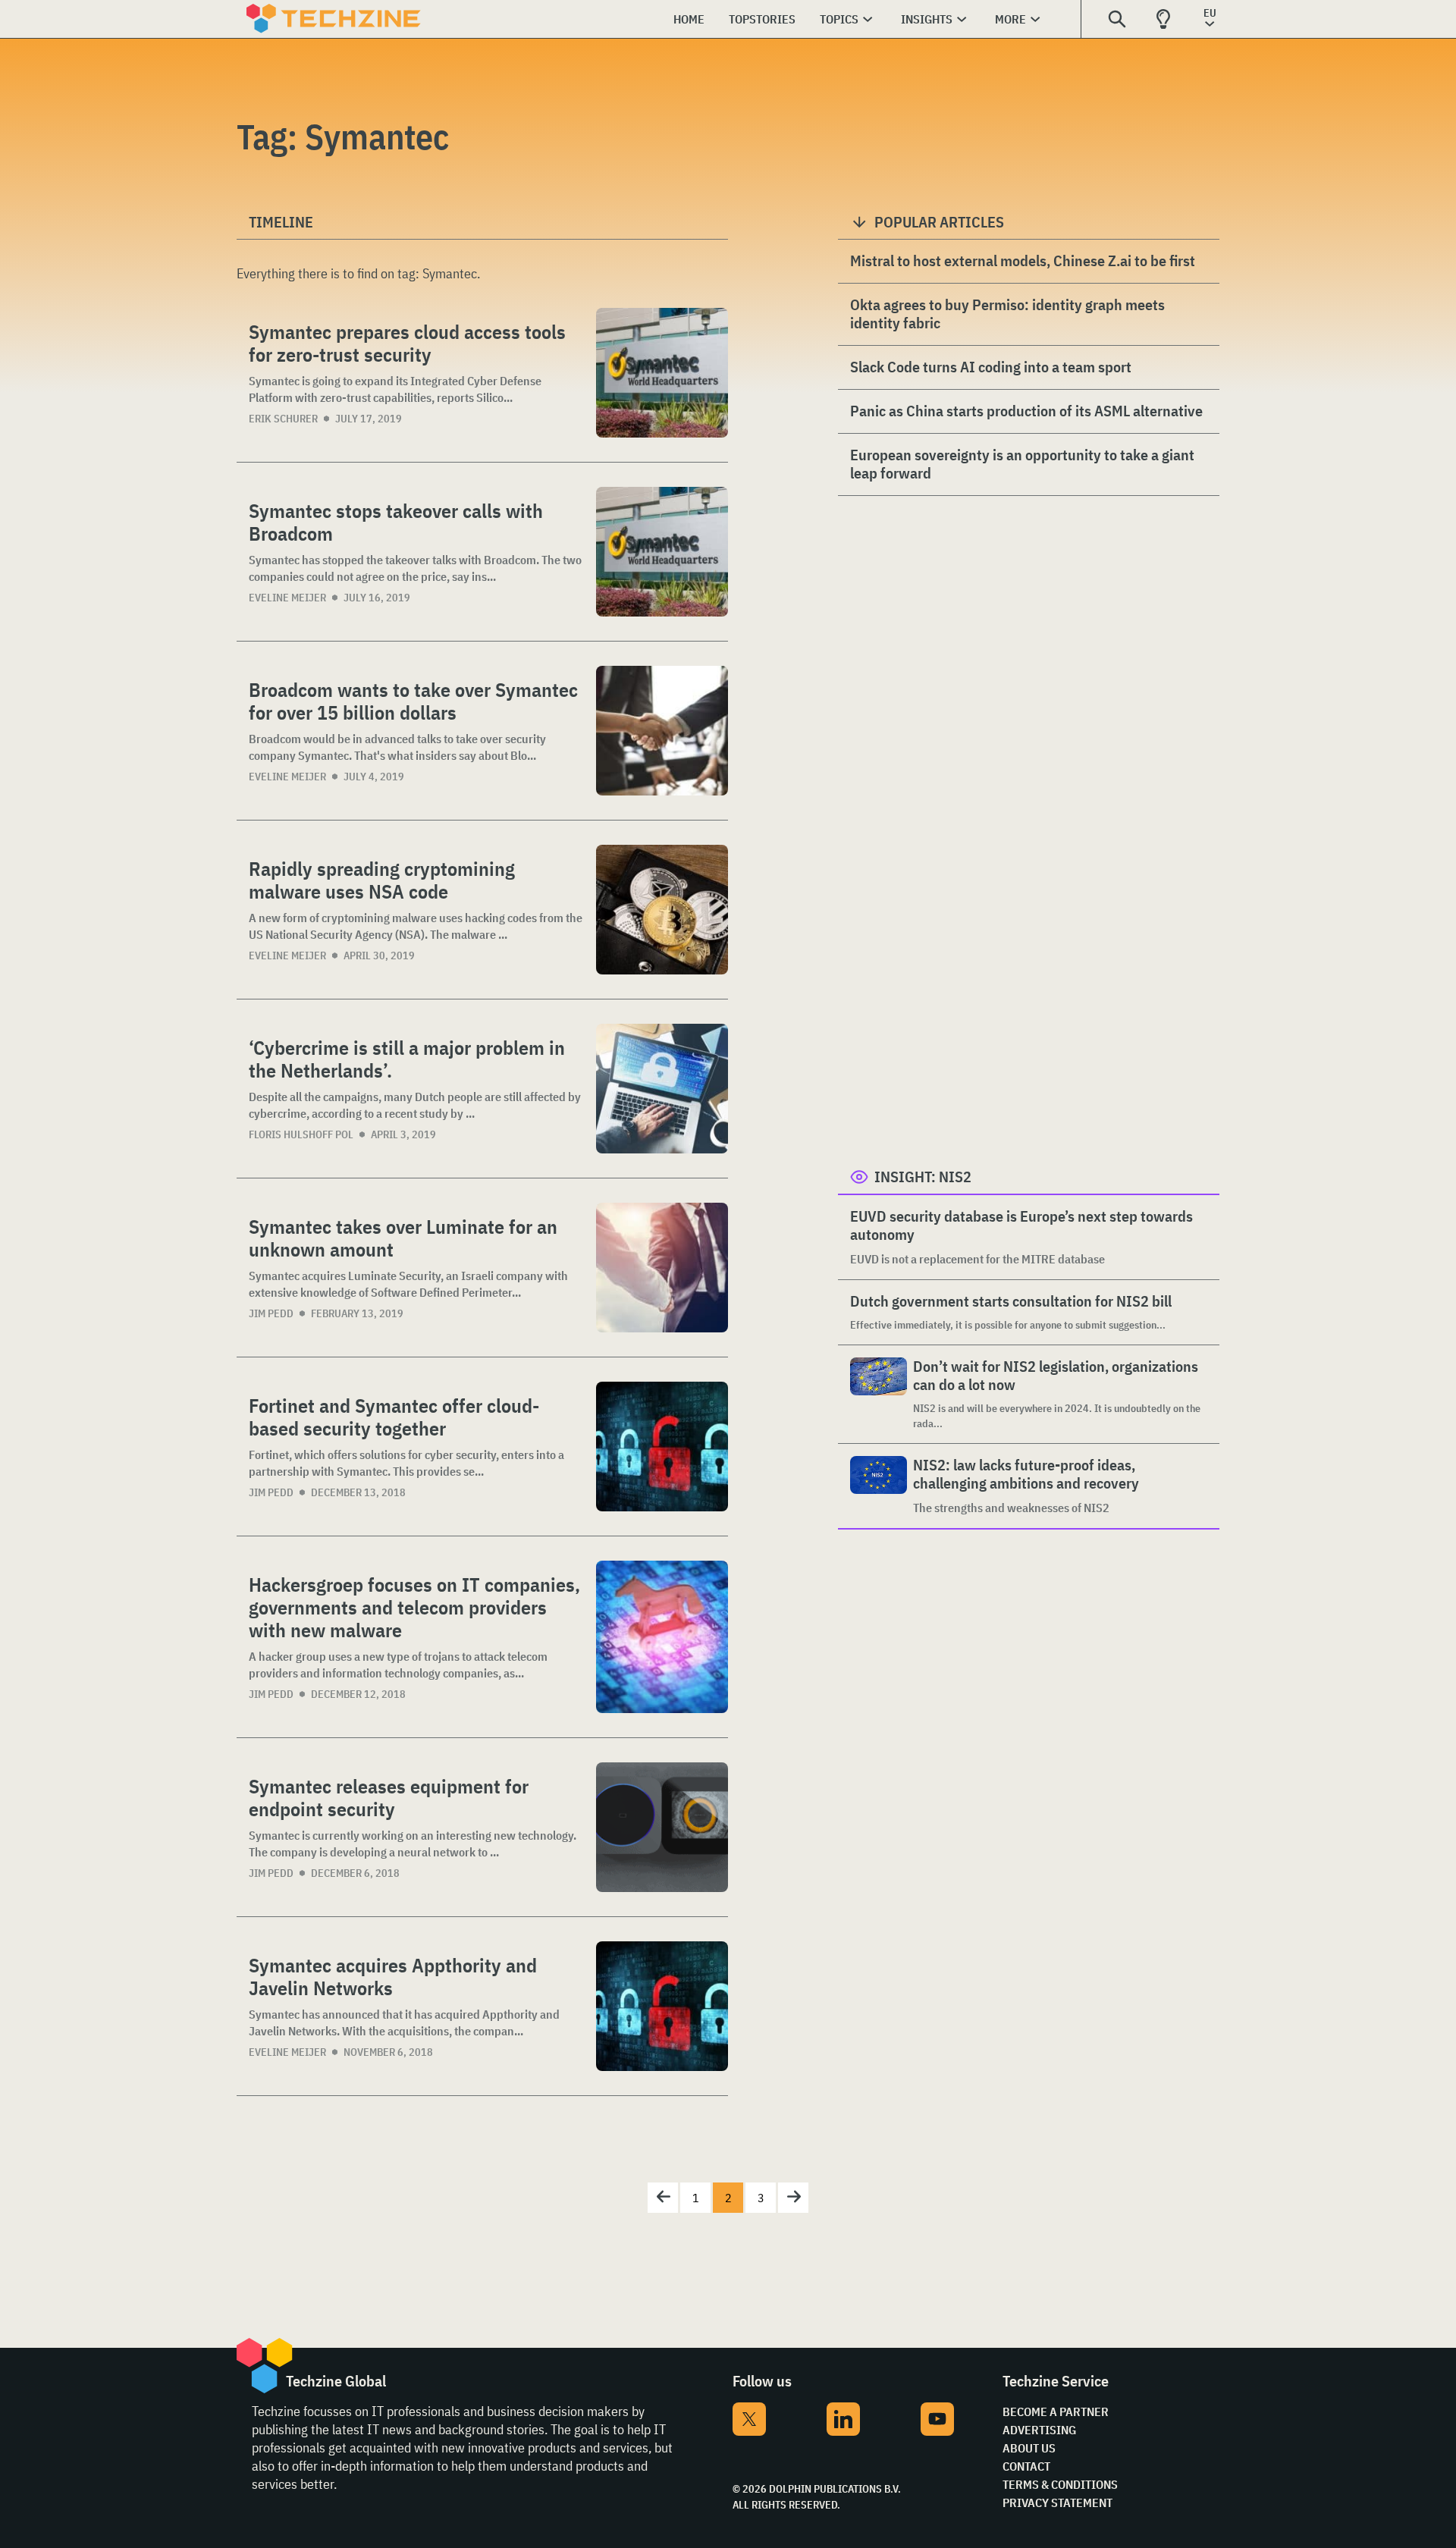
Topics (839, 19)
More (1010, 19)
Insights (927, 19)
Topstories (762, 19)
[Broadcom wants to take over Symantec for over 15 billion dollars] (662, 731)
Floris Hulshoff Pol (301, 1134)
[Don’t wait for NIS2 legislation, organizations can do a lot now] (879, 1394)
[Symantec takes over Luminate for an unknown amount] (662, 1268)
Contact (1026, 2466)
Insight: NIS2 (923, 1177)
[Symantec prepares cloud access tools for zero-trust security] (662, 373)
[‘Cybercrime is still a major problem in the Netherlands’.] (662, 1089)
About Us (1029, 2448)
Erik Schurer (283, 419)
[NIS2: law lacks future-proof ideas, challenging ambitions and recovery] (879, 1486)
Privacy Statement (1057, 2502)
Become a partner (1056, 2411)
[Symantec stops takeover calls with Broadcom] (662, 552)
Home (689, 19)
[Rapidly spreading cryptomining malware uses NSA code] (662, 910)
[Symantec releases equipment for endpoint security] (662, 1827)
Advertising (1039, 2430)
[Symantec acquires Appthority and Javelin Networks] (662, 2006)
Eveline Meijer (287, 598)
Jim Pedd (271, 1313)
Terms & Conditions (1060, 2484)
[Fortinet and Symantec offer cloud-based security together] (662, 1447)
